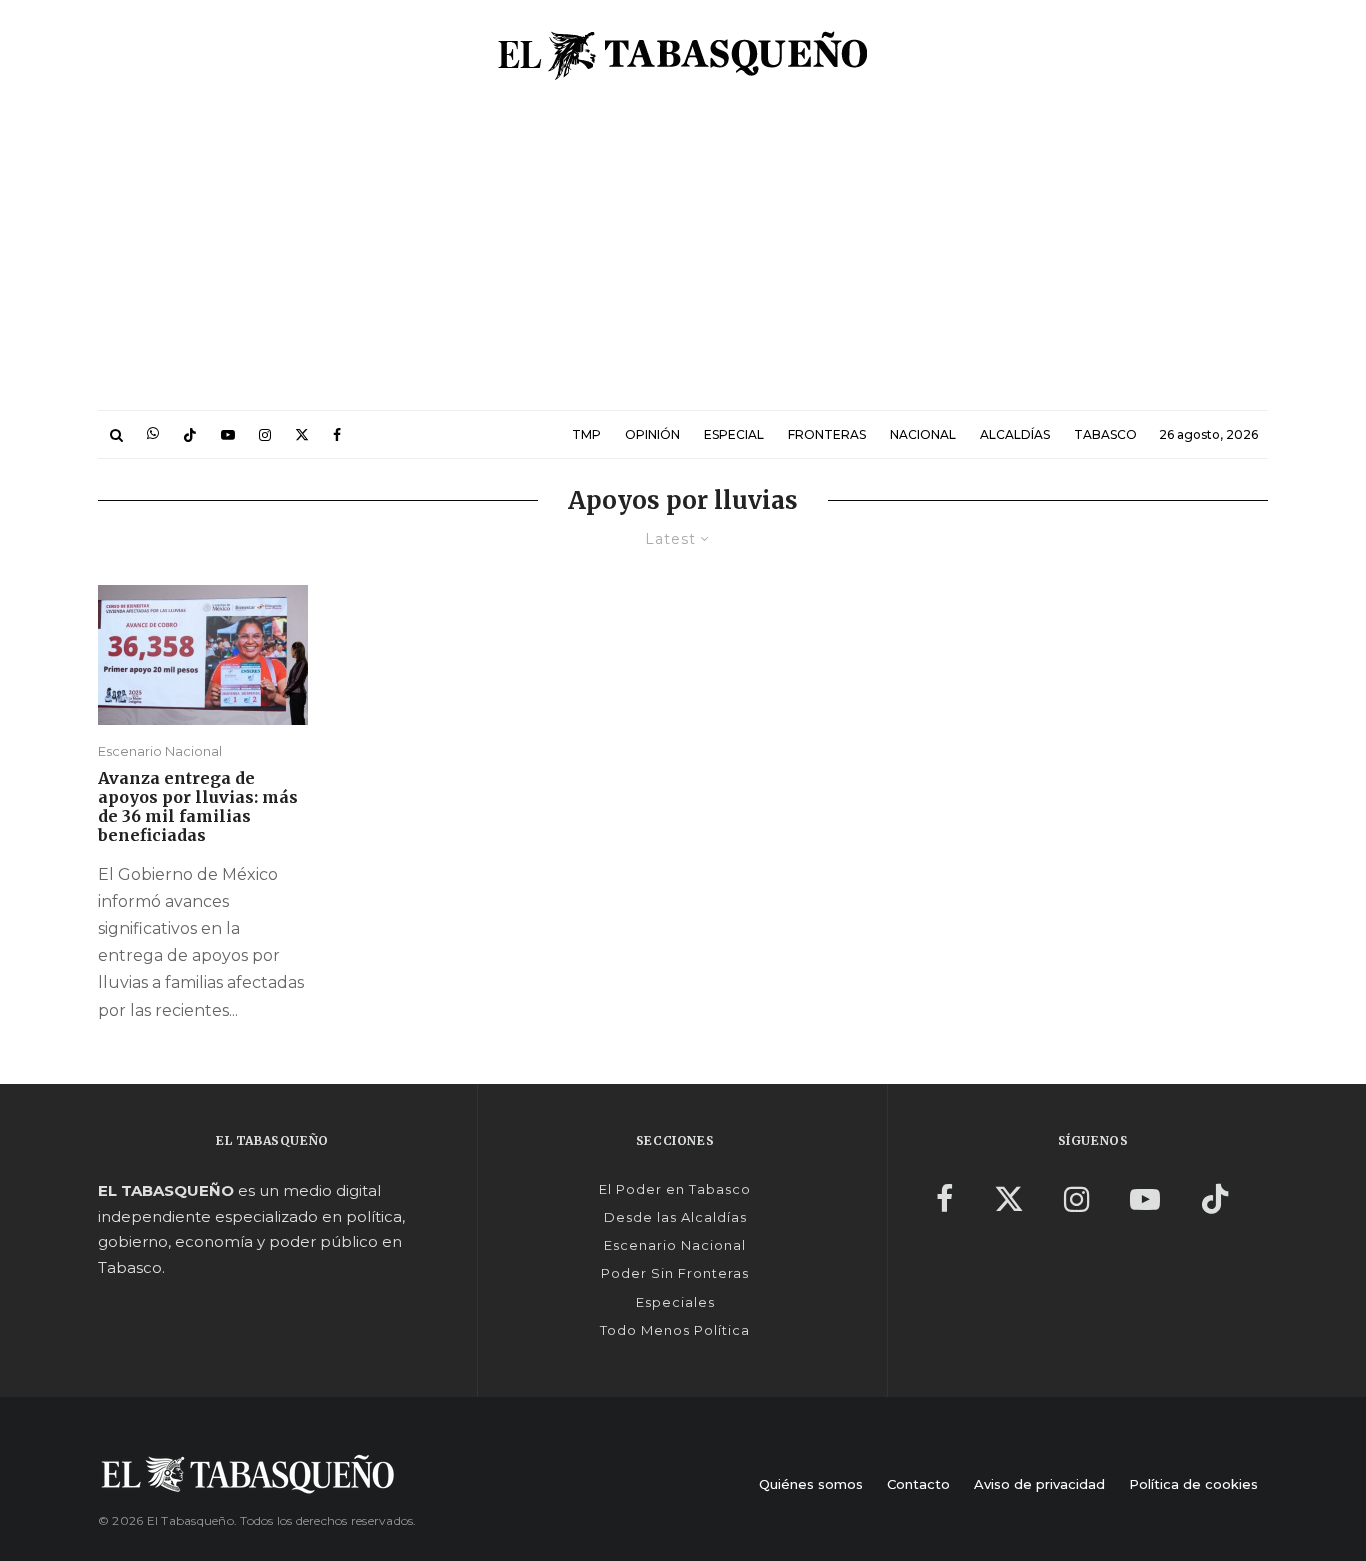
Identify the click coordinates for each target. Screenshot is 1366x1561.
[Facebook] (337, 434)
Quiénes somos (811, 1484)
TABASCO (1105, 434)
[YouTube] (228, 434)
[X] (302, 434)
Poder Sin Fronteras (675, 1273)
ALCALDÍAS (1015, 434)
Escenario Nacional (160, 751)
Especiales (675, 1302)
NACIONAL (923, 434)
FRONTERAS (827, 434)
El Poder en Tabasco (675, 1189)
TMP (586, 434)
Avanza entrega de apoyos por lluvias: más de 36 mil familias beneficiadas (198, 807)
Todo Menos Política (675, 1330)
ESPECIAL (734, 434)
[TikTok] (190, 434)
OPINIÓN (652, 434)
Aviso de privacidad (1039, 1484)
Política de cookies (1193, 1484)
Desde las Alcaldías (675, 1217)
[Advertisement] (683, 260)
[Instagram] (265, 434)
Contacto (918, 1484)
